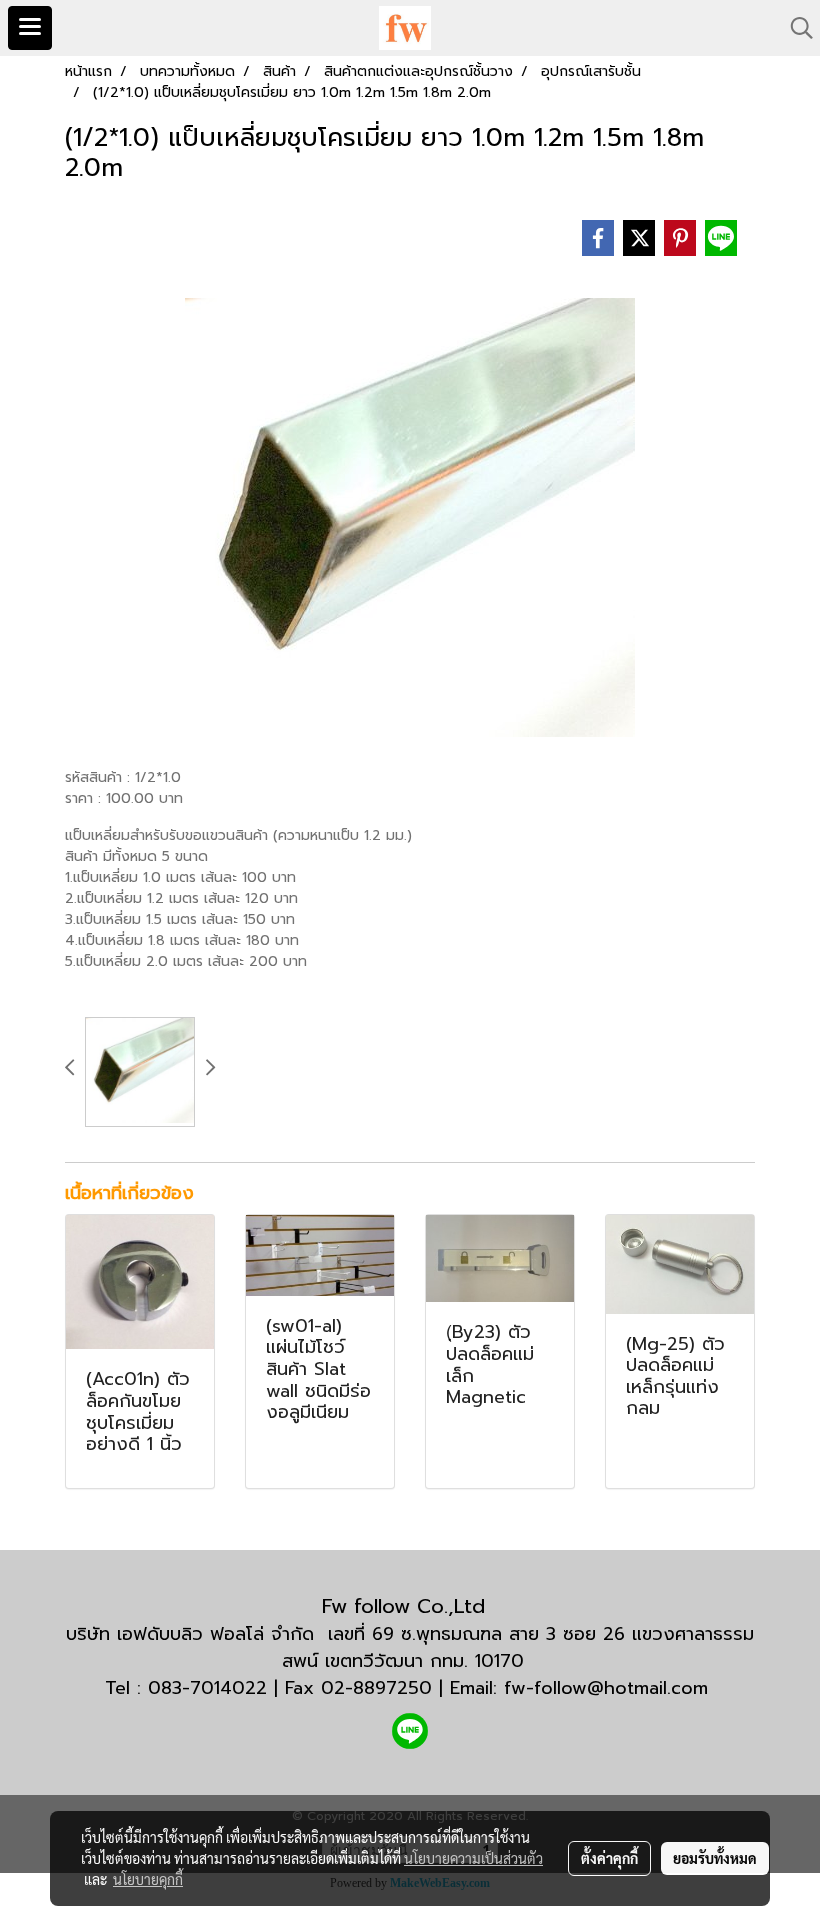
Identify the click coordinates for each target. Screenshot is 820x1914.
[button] (795, 28)
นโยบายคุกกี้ (148, 1879)
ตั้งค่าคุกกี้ (609, 1858)
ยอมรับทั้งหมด (715, 1858)
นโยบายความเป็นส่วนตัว (473, 1858)
